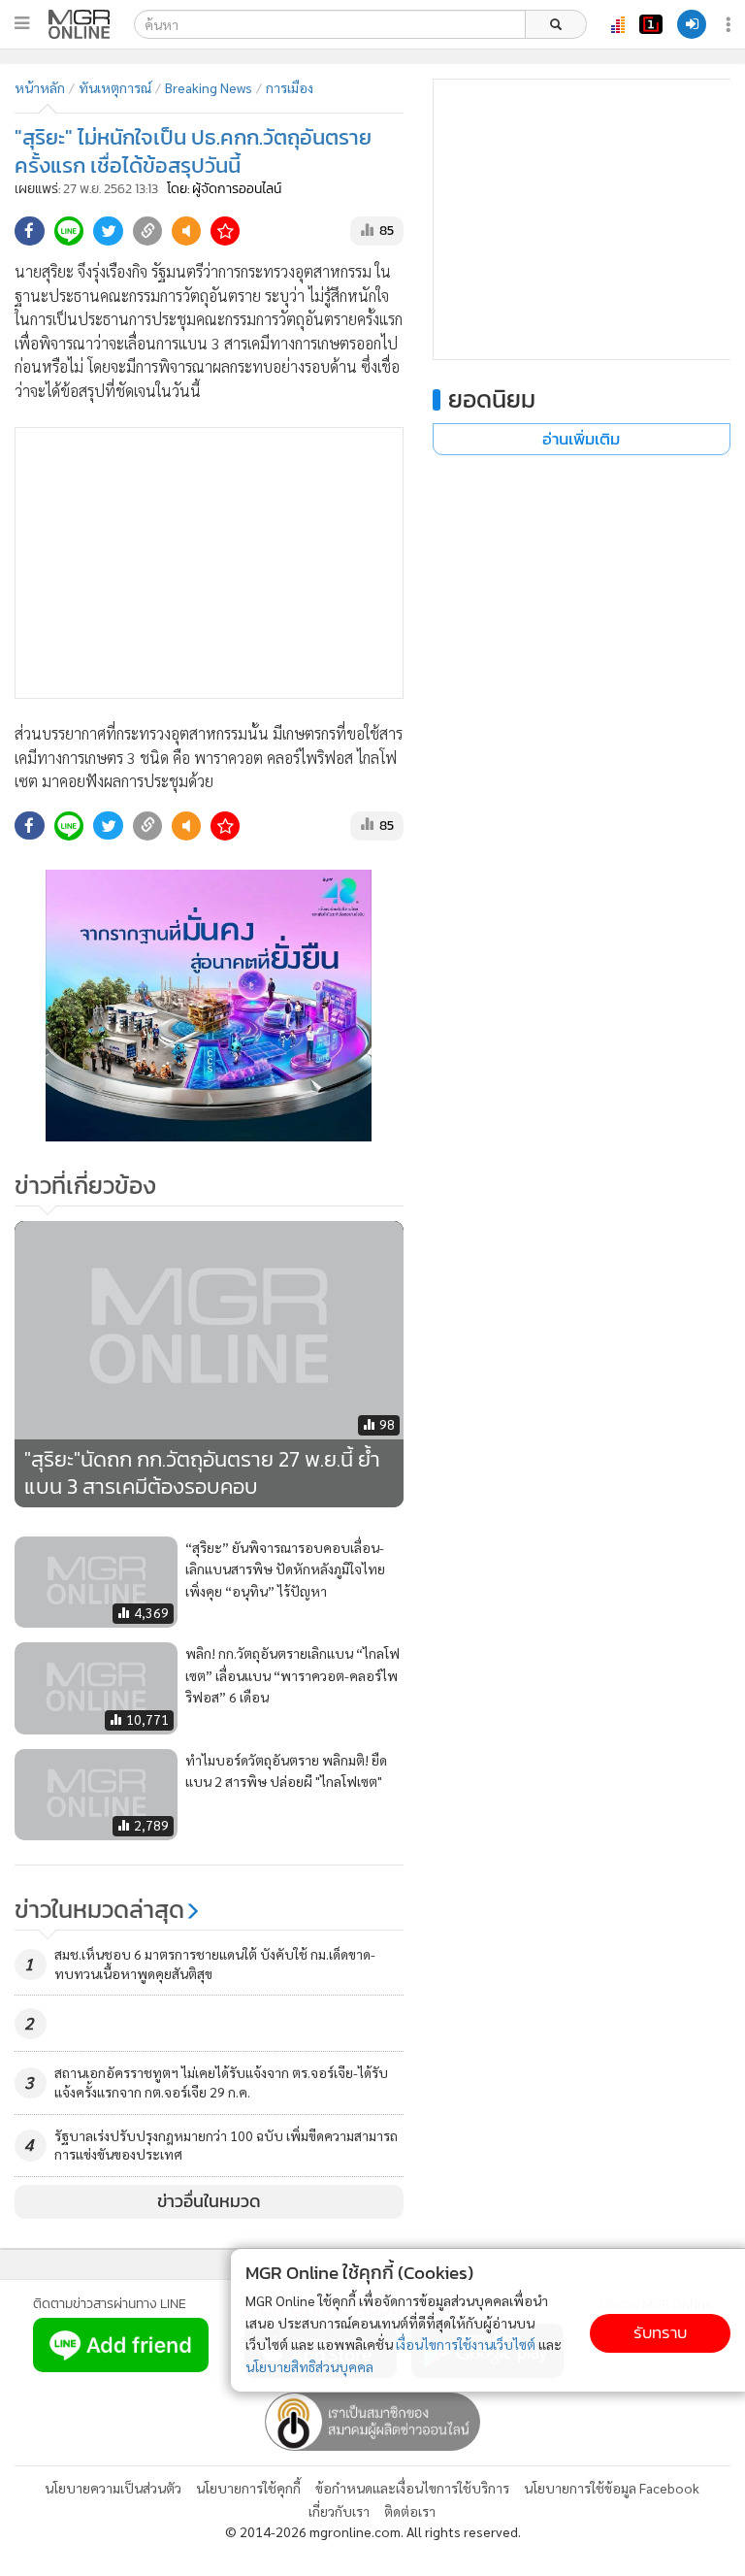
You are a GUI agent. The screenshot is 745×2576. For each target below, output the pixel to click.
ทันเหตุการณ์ (115, 87)
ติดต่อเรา (410, 2511)
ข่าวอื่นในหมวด (209, 2201)
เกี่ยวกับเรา (339, 2511)
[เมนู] (22, 23)
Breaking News (209, 87)
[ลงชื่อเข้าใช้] (692, 24)
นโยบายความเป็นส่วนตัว (113, 2488)
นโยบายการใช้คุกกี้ (248, 2488)
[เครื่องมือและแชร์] (730, 25)
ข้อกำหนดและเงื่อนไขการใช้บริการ (412, 2488)
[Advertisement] (209, 563)
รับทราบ (660, 2333)
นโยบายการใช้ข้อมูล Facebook (612, 2488)
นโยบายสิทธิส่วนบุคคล (309, 2366)
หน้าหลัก (40, 87)
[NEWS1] (651, 24)
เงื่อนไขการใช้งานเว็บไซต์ (466, 2344)
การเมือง (290, 87)
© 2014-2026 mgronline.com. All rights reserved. (373, 2531)
